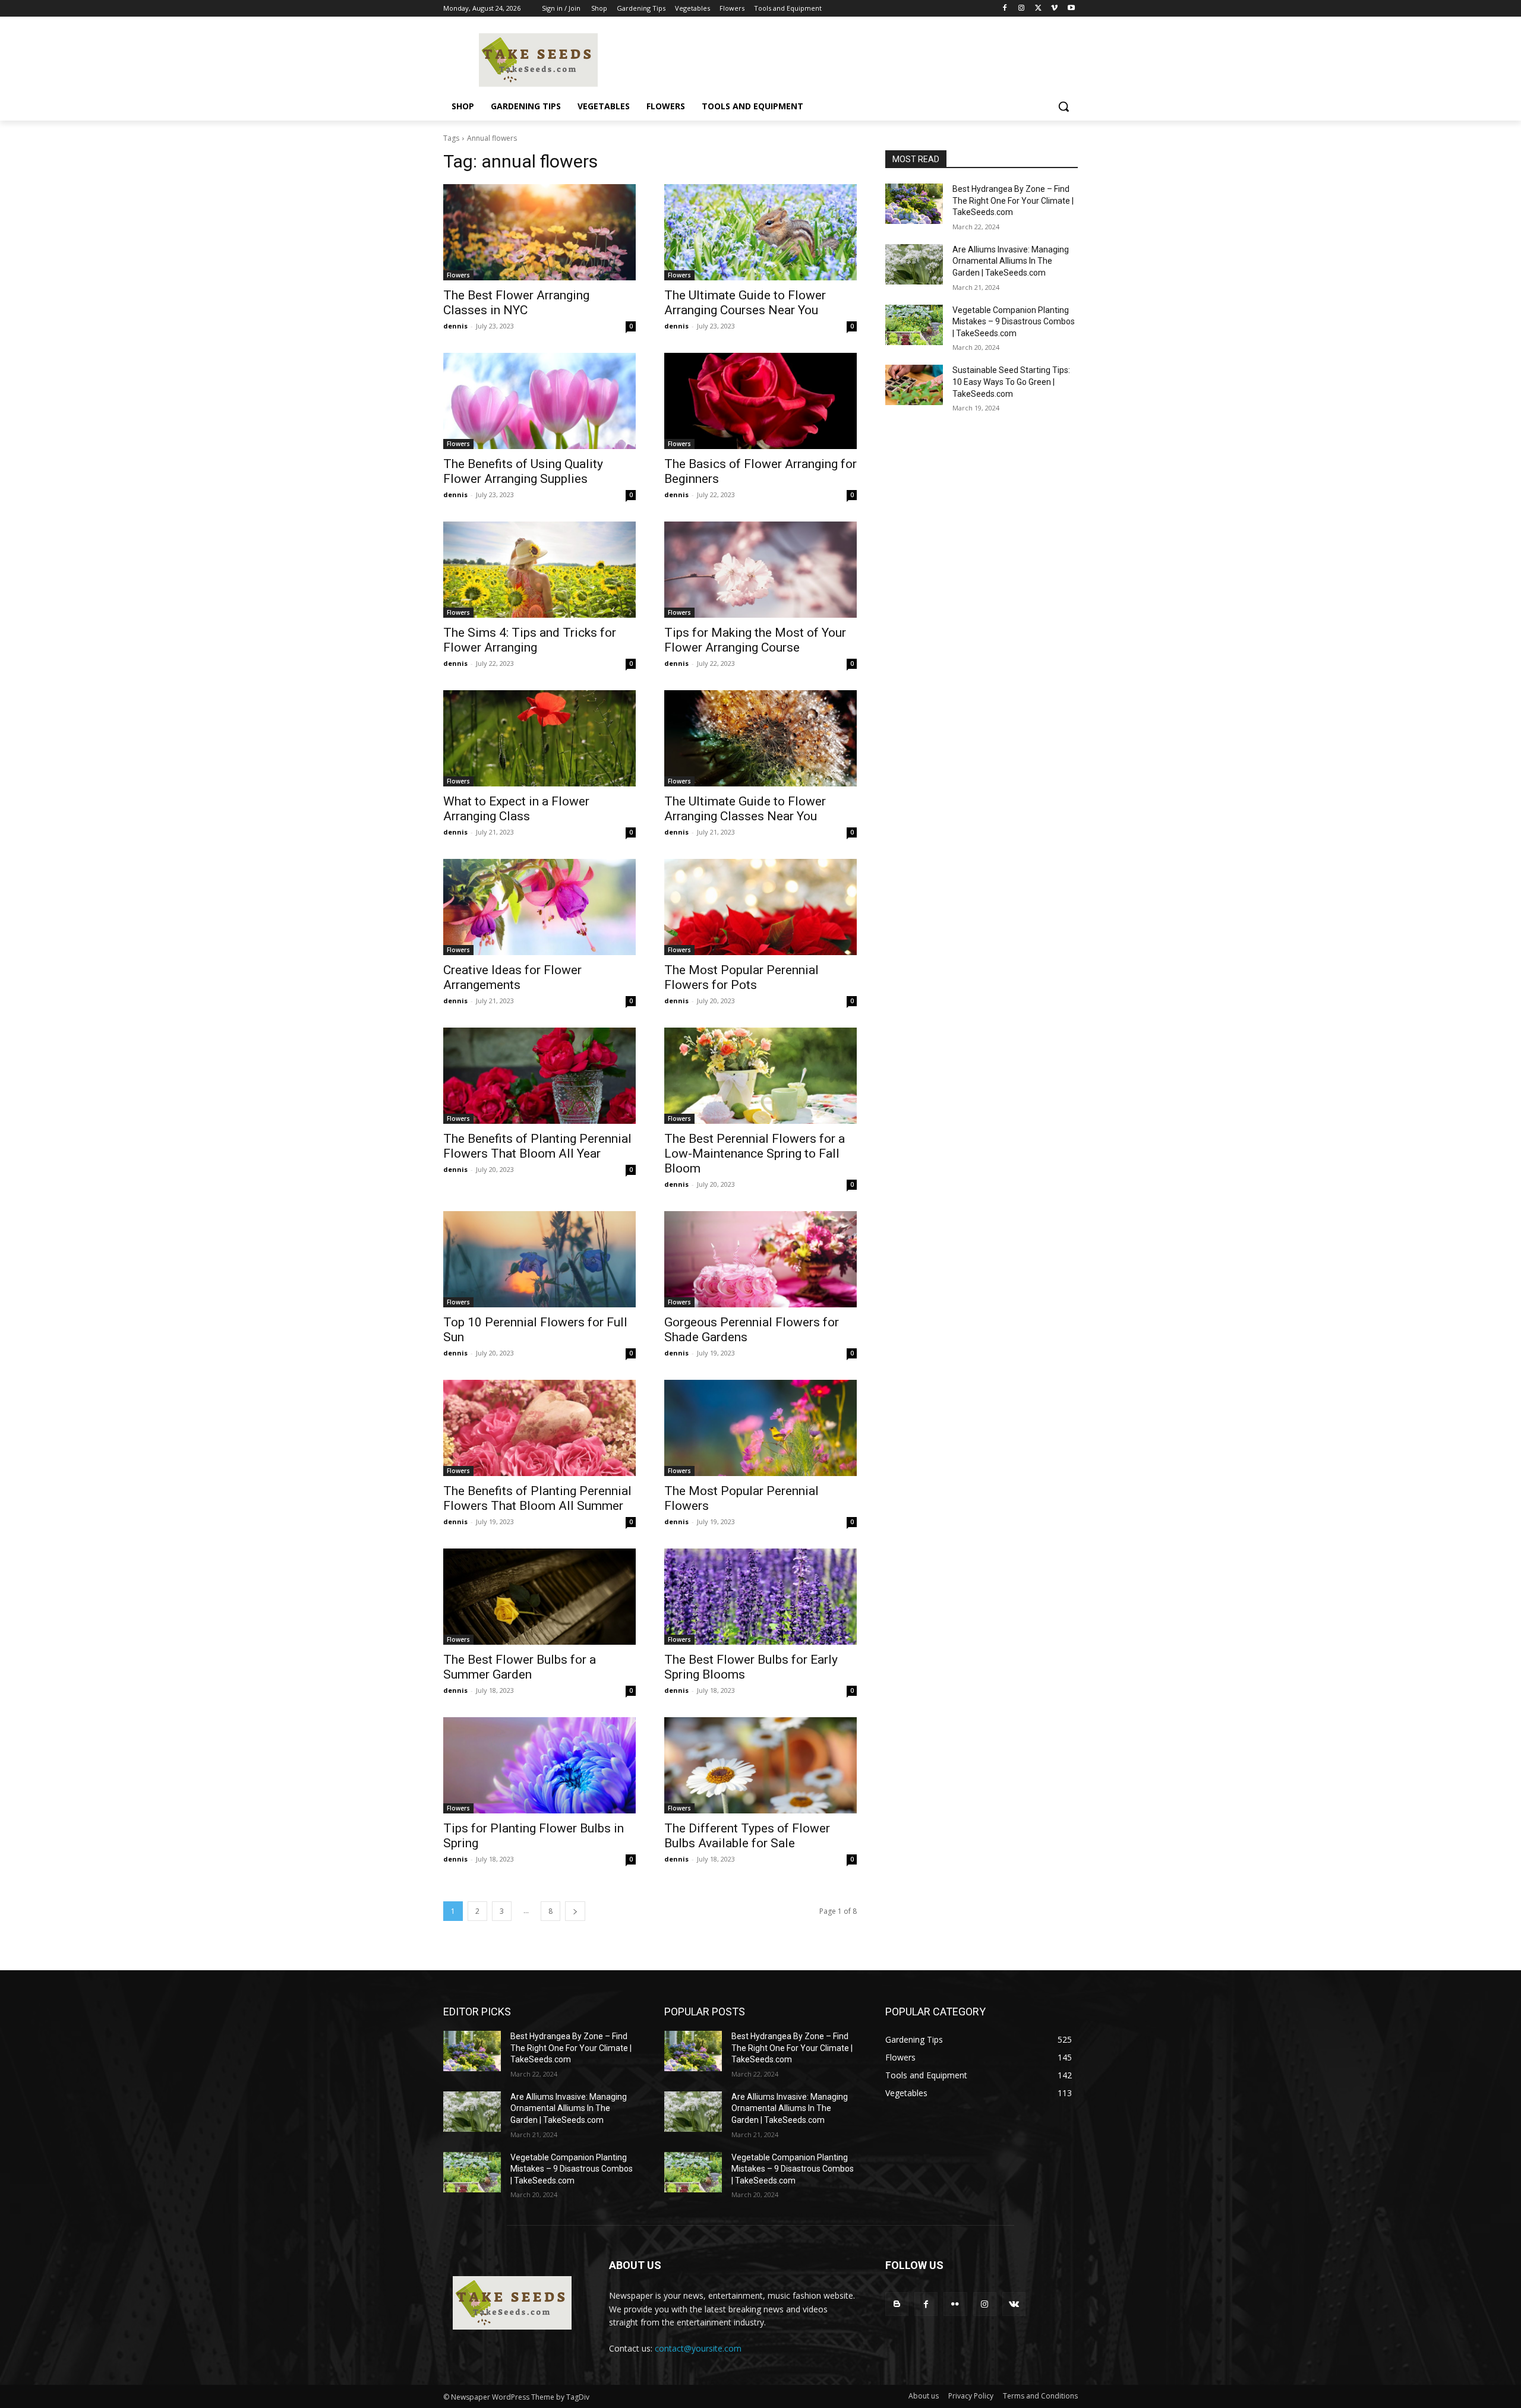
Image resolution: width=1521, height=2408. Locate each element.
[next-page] (575, 1911)
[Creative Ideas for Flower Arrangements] (539, 907)
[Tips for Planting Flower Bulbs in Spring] (539, 1765)
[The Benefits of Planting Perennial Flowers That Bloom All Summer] (539, 1428)
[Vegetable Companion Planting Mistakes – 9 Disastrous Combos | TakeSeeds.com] (914, 325)
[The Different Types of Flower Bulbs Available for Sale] (760, 1765)
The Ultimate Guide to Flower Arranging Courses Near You (745, 303)
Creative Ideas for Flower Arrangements (512, 977)
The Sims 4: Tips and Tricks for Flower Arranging (530, 640)
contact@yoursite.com (698, 2348)
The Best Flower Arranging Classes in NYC (516, 303)
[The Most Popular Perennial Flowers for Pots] (760, 907)
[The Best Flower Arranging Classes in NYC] (539, 232)
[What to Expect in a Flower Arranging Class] (539, 738)
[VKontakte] (1014, 2304)
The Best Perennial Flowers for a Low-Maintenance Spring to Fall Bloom (755, 1154)
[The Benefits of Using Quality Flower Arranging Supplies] (539, 401)
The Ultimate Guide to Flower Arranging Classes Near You (745, 809)
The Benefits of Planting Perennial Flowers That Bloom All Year (537, 1146)
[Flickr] (955, 2304)
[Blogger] (897, 2304)
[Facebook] (1005, 9)
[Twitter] (1038, 9)
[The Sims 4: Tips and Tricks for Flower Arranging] (539, 570)
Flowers (458, 275)
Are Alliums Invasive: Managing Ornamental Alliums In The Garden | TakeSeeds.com (1011, 261)
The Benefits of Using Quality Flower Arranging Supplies (523, 471)
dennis (455, 326)
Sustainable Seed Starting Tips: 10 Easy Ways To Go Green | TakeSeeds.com (1011, 382)
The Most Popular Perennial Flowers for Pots (741, 977)
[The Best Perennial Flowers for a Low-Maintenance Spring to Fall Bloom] (760, 1076)
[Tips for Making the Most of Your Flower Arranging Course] (760, 570)
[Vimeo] (1054, 9)
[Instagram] (1022, 9)
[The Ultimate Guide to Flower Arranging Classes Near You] (760, 738)
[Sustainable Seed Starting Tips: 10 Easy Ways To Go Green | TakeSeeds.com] (914, 385)
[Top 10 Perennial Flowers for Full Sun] (539, 1259)
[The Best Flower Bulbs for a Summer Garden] (539, 1597)
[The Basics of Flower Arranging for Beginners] (760, 401)
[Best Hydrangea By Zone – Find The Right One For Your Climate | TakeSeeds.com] (914, 204)
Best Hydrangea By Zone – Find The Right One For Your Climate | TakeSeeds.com (1013, 200)
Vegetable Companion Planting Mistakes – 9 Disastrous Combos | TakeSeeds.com (1014, 322)
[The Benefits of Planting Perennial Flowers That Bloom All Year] (539, 1076)
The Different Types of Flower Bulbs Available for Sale (747, 1836)
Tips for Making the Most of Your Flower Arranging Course (755, 640)
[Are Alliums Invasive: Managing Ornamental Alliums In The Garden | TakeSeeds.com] (914, 264)
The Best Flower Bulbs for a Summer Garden (520, 1667)
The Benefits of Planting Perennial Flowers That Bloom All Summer (537, 1498)
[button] (1064, 106)
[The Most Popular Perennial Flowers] (760, 1428)
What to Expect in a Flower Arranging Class (516, 809)
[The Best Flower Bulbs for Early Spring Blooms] (760, 1597)
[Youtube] (1071, 9)
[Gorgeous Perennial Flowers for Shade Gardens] (760, 1259)
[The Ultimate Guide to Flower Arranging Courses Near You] (760, 232)
